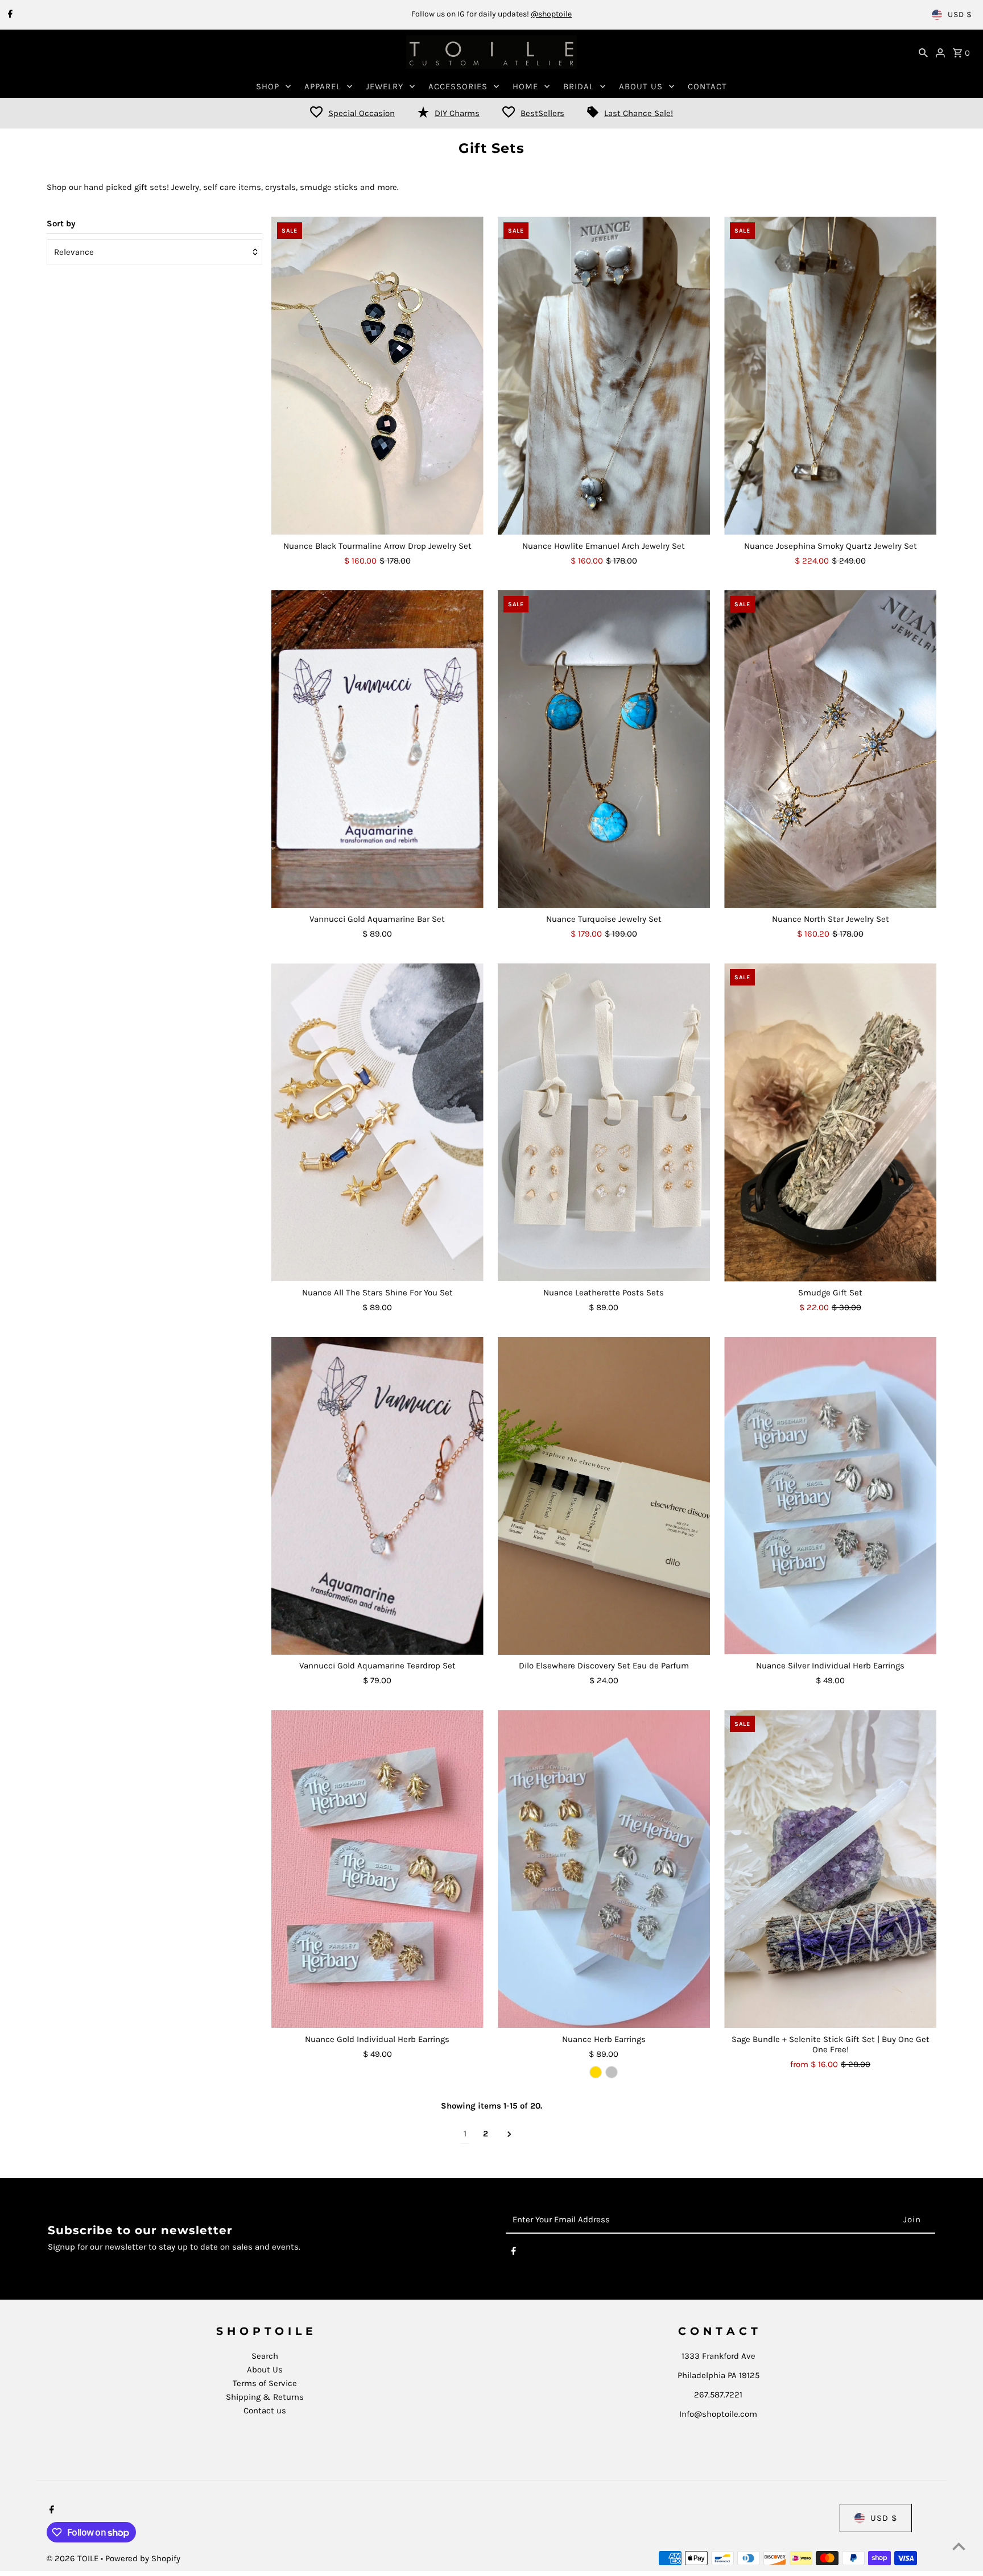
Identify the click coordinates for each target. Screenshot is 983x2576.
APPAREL (323, 86)
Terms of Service (265, 2383)
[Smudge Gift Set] (830, 1123)
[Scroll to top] (959, 2546)
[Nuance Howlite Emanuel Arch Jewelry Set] (604, 376)
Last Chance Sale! (639, 113)
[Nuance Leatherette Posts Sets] (604, 1123)
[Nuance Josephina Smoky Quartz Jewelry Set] (830, 376)
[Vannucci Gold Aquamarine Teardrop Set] (377, 1496)
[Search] (923, 52)
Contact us (265, 2411)
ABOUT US (641, 86)
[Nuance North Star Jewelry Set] (830, 749)
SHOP (268, 86)
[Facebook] (9, 15)
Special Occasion (362, 113)
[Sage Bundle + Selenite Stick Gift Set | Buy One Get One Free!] (830, 1869)
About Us (265, 2370)
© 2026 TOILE (74, 2558)
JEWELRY (385, 86)
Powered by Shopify (143, 2558)
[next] (509, 2134)
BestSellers (542, 113)
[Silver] (612, 2072)
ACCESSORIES (458, 86)
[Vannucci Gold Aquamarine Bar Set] (377, 749)
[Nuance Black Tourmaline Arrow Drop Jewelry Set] (377, 376)
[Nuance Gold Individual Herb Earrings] (377, 1869)
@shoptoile (551, 14)
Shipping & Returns (265, 2397)
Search (265, 2356)
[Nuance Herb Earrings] (604, 1869)
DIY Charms (457, 113)
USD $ (960, 15)
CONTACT (707, 86)
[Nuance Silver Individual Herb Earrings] (830, 1496)
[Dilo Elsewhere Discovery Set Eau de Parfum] (604, 1496)
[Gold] (596, 2072)
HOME (525, 86)
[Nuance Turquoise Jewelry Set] (604, 749)
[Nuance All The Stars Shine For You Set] (377, 1123)
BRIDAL (579, 86)
